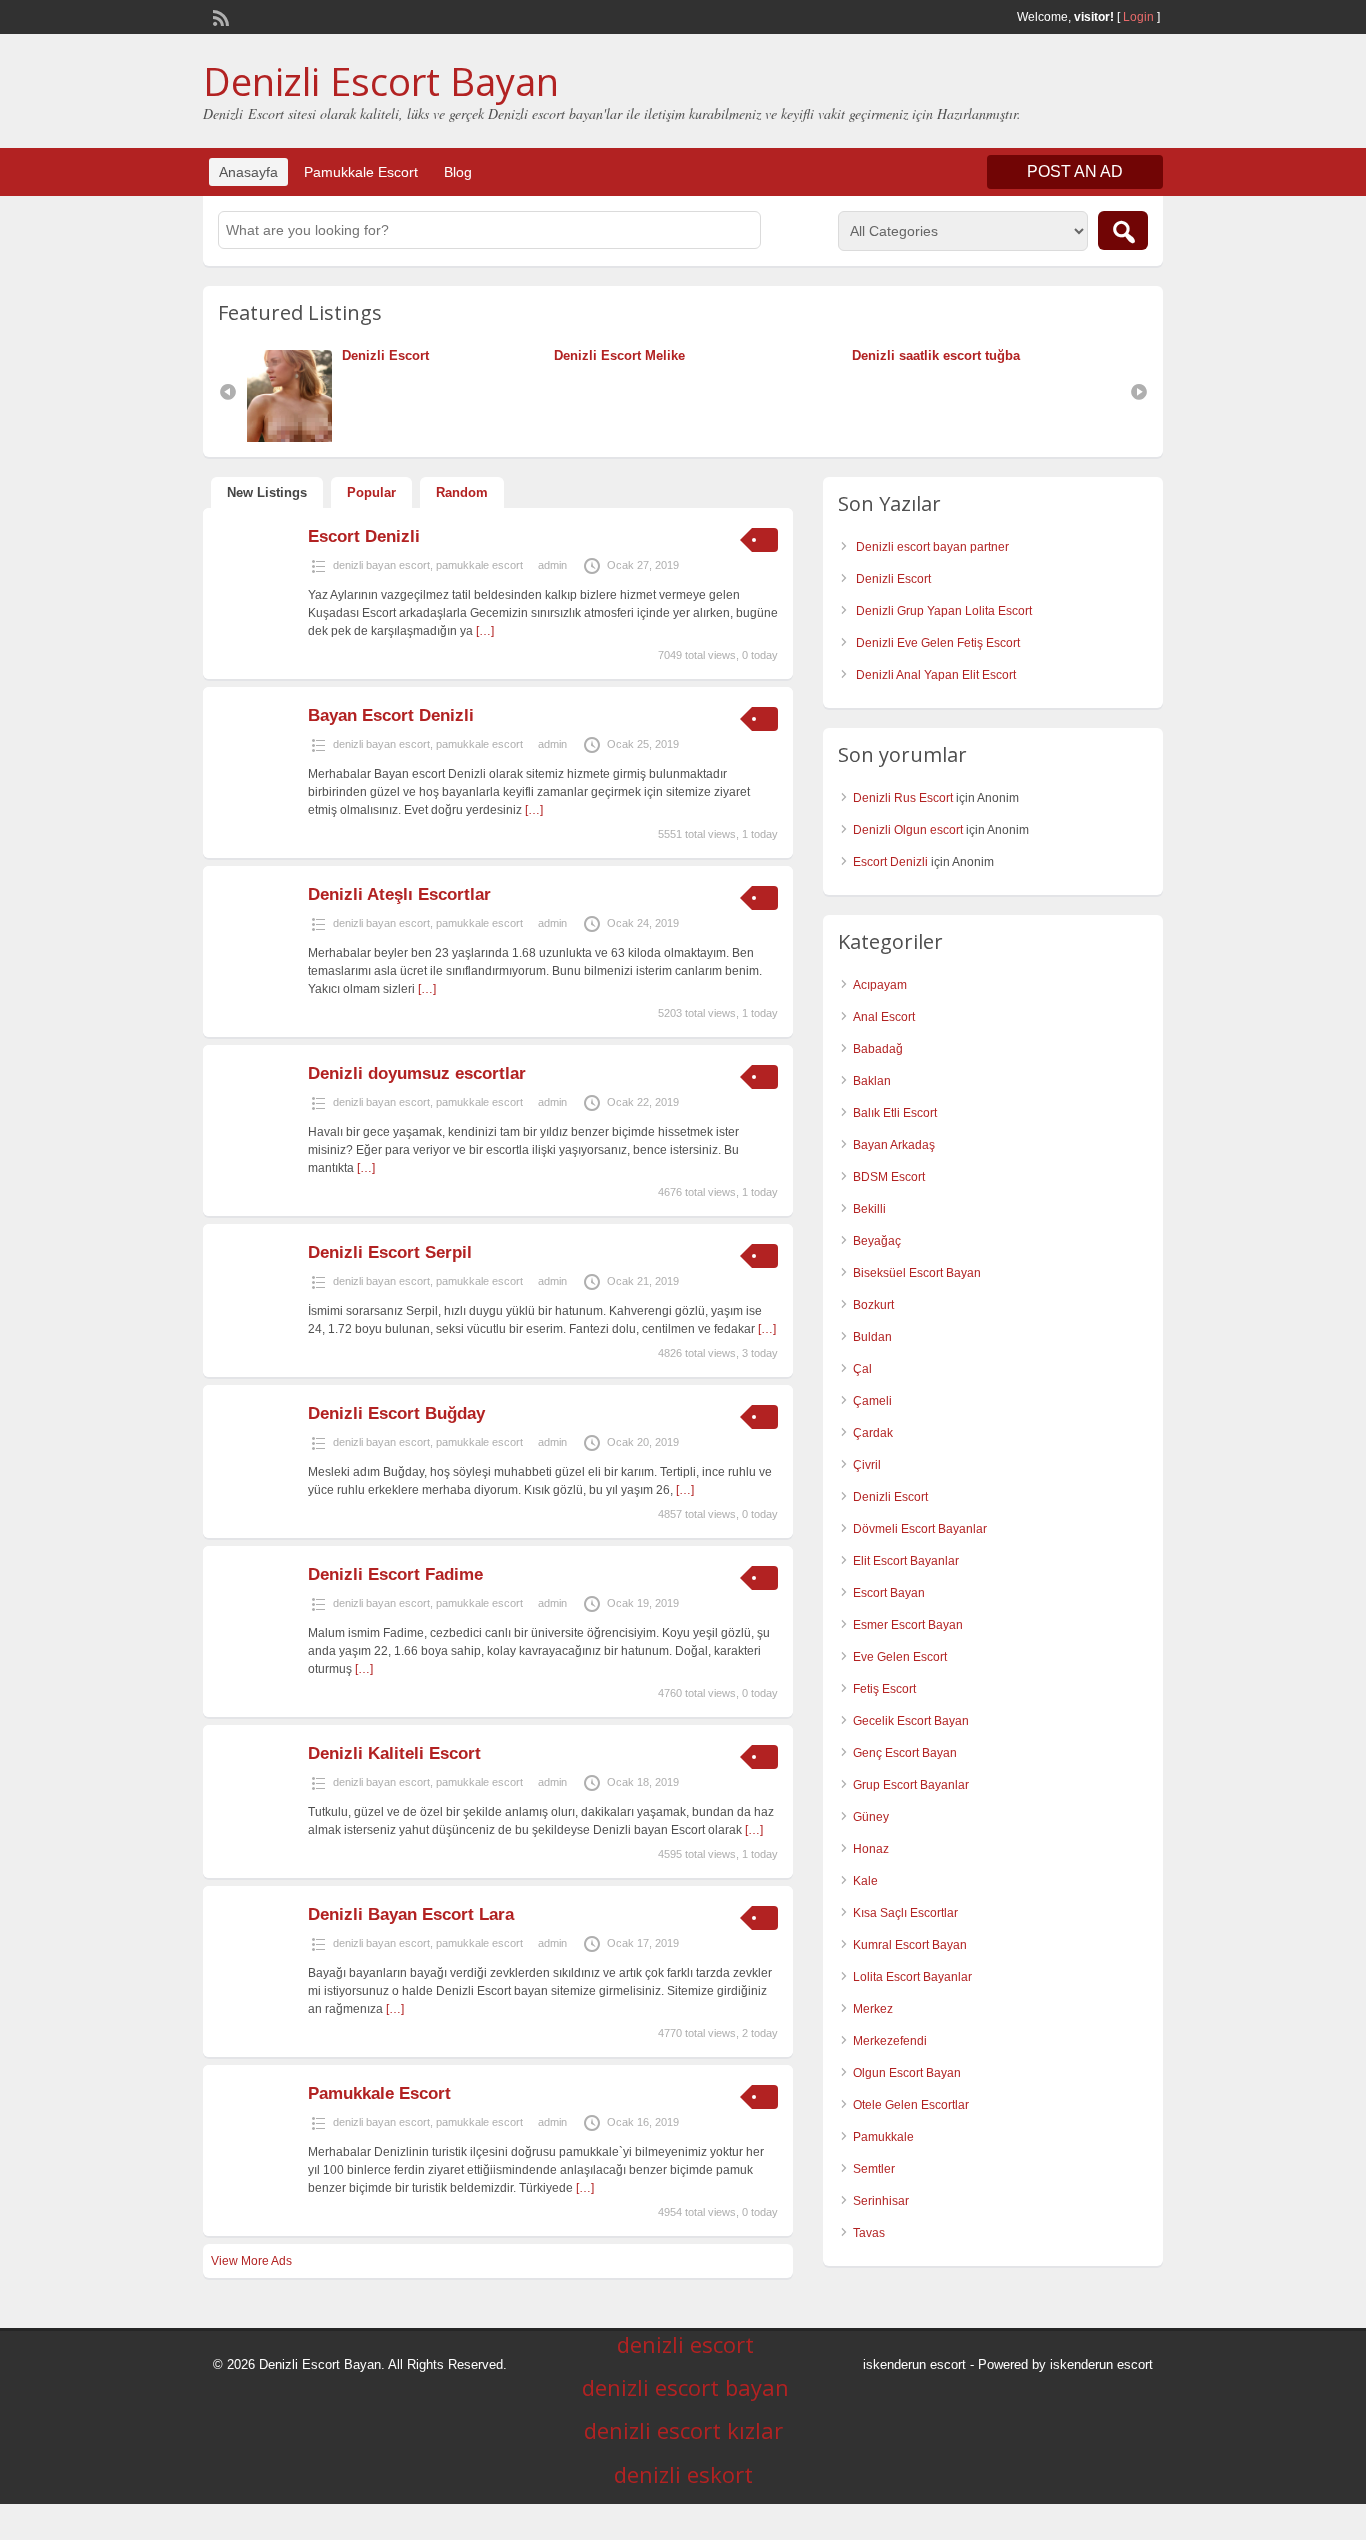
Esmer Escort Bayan (908, 1625)
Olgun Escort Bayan (907, 2073)
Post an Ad (1075, 171)
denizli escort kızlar (683, 2430)
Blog (458, 172)
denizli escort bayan (685, 2387)
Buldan (872, 1337)
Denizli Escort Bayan (381, 81)
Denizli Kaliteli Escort (394, 1753)
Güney (871, 1817)
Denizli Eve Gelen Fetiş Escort (938, 643)
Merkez (873, 2009)
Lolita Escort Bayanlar (912, 1977)
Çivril (867, 1465)
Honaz (871, 1849)
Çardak (873, 1433)
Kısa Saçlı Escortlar (905, 1913)
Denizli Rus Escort (903, 798)
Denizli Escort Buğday (396, 1413)
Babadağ (878, 1049)
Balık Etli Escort (895, 1113)
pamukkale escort (479, 565)
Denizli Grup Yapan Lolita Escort (944, 611)
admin (552, 565)
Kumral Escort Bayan (910, 1945)
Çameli (872, 1401)
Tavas (869, 2233)
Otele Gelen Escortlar (911, 2105)
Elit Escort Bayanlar (906, 1561)
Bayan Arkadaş (894, 1145)
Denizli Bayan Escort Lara (411, 1914)
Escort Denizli (364, 536)
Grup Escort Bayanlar (911, 1785)
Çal (862, 1369)
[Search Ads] (1123, 230)
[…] (485, 631)
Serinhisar (881, 2201)
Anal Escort (884, 1017)
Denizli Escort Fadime (395, 1574)
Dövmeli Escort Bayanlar (920, 1529)
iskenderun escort (914, 2364)
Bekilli (869, 1209)
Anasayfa (248, 172)
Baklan (872, 1081)
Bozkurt (873, 1305)
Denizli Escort (385, 355)
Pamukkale (883, 2137)
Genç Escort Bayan (905, 1753)
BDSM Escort (889, 1177)
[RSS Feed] (219, 16)
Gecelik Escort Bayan (911, 1721)
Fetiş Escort (884, 1689)
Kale (865, 1881)
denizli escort (685, 2344)
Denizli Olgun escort (908, 830)
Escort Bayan (889, 1593)
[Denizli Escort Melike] (549, 355)
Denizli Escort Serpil (390, 1252)
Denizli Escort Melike (619, 355)
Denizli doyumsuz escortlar (417, 1073)
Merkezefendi (890, 2041)
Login (1138, 17)
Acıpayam (880, 985)
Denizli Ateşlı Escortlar (399, 894)
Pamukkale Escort (361, 172)
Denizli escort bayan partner (932, 547)
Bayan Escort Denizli (391, 715)
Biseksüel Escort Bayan (917, 1273)
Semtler (874, 2169)
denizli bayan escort (381, 565)
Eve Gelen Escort (900, 1657)
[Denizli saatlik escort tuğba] (847, 355)
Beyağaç (877, 1241)
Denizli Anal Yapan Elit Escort (936, 675)
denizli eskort (683, 2474)
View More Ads (251, 2261)
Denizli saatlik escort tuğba (936, 355)
